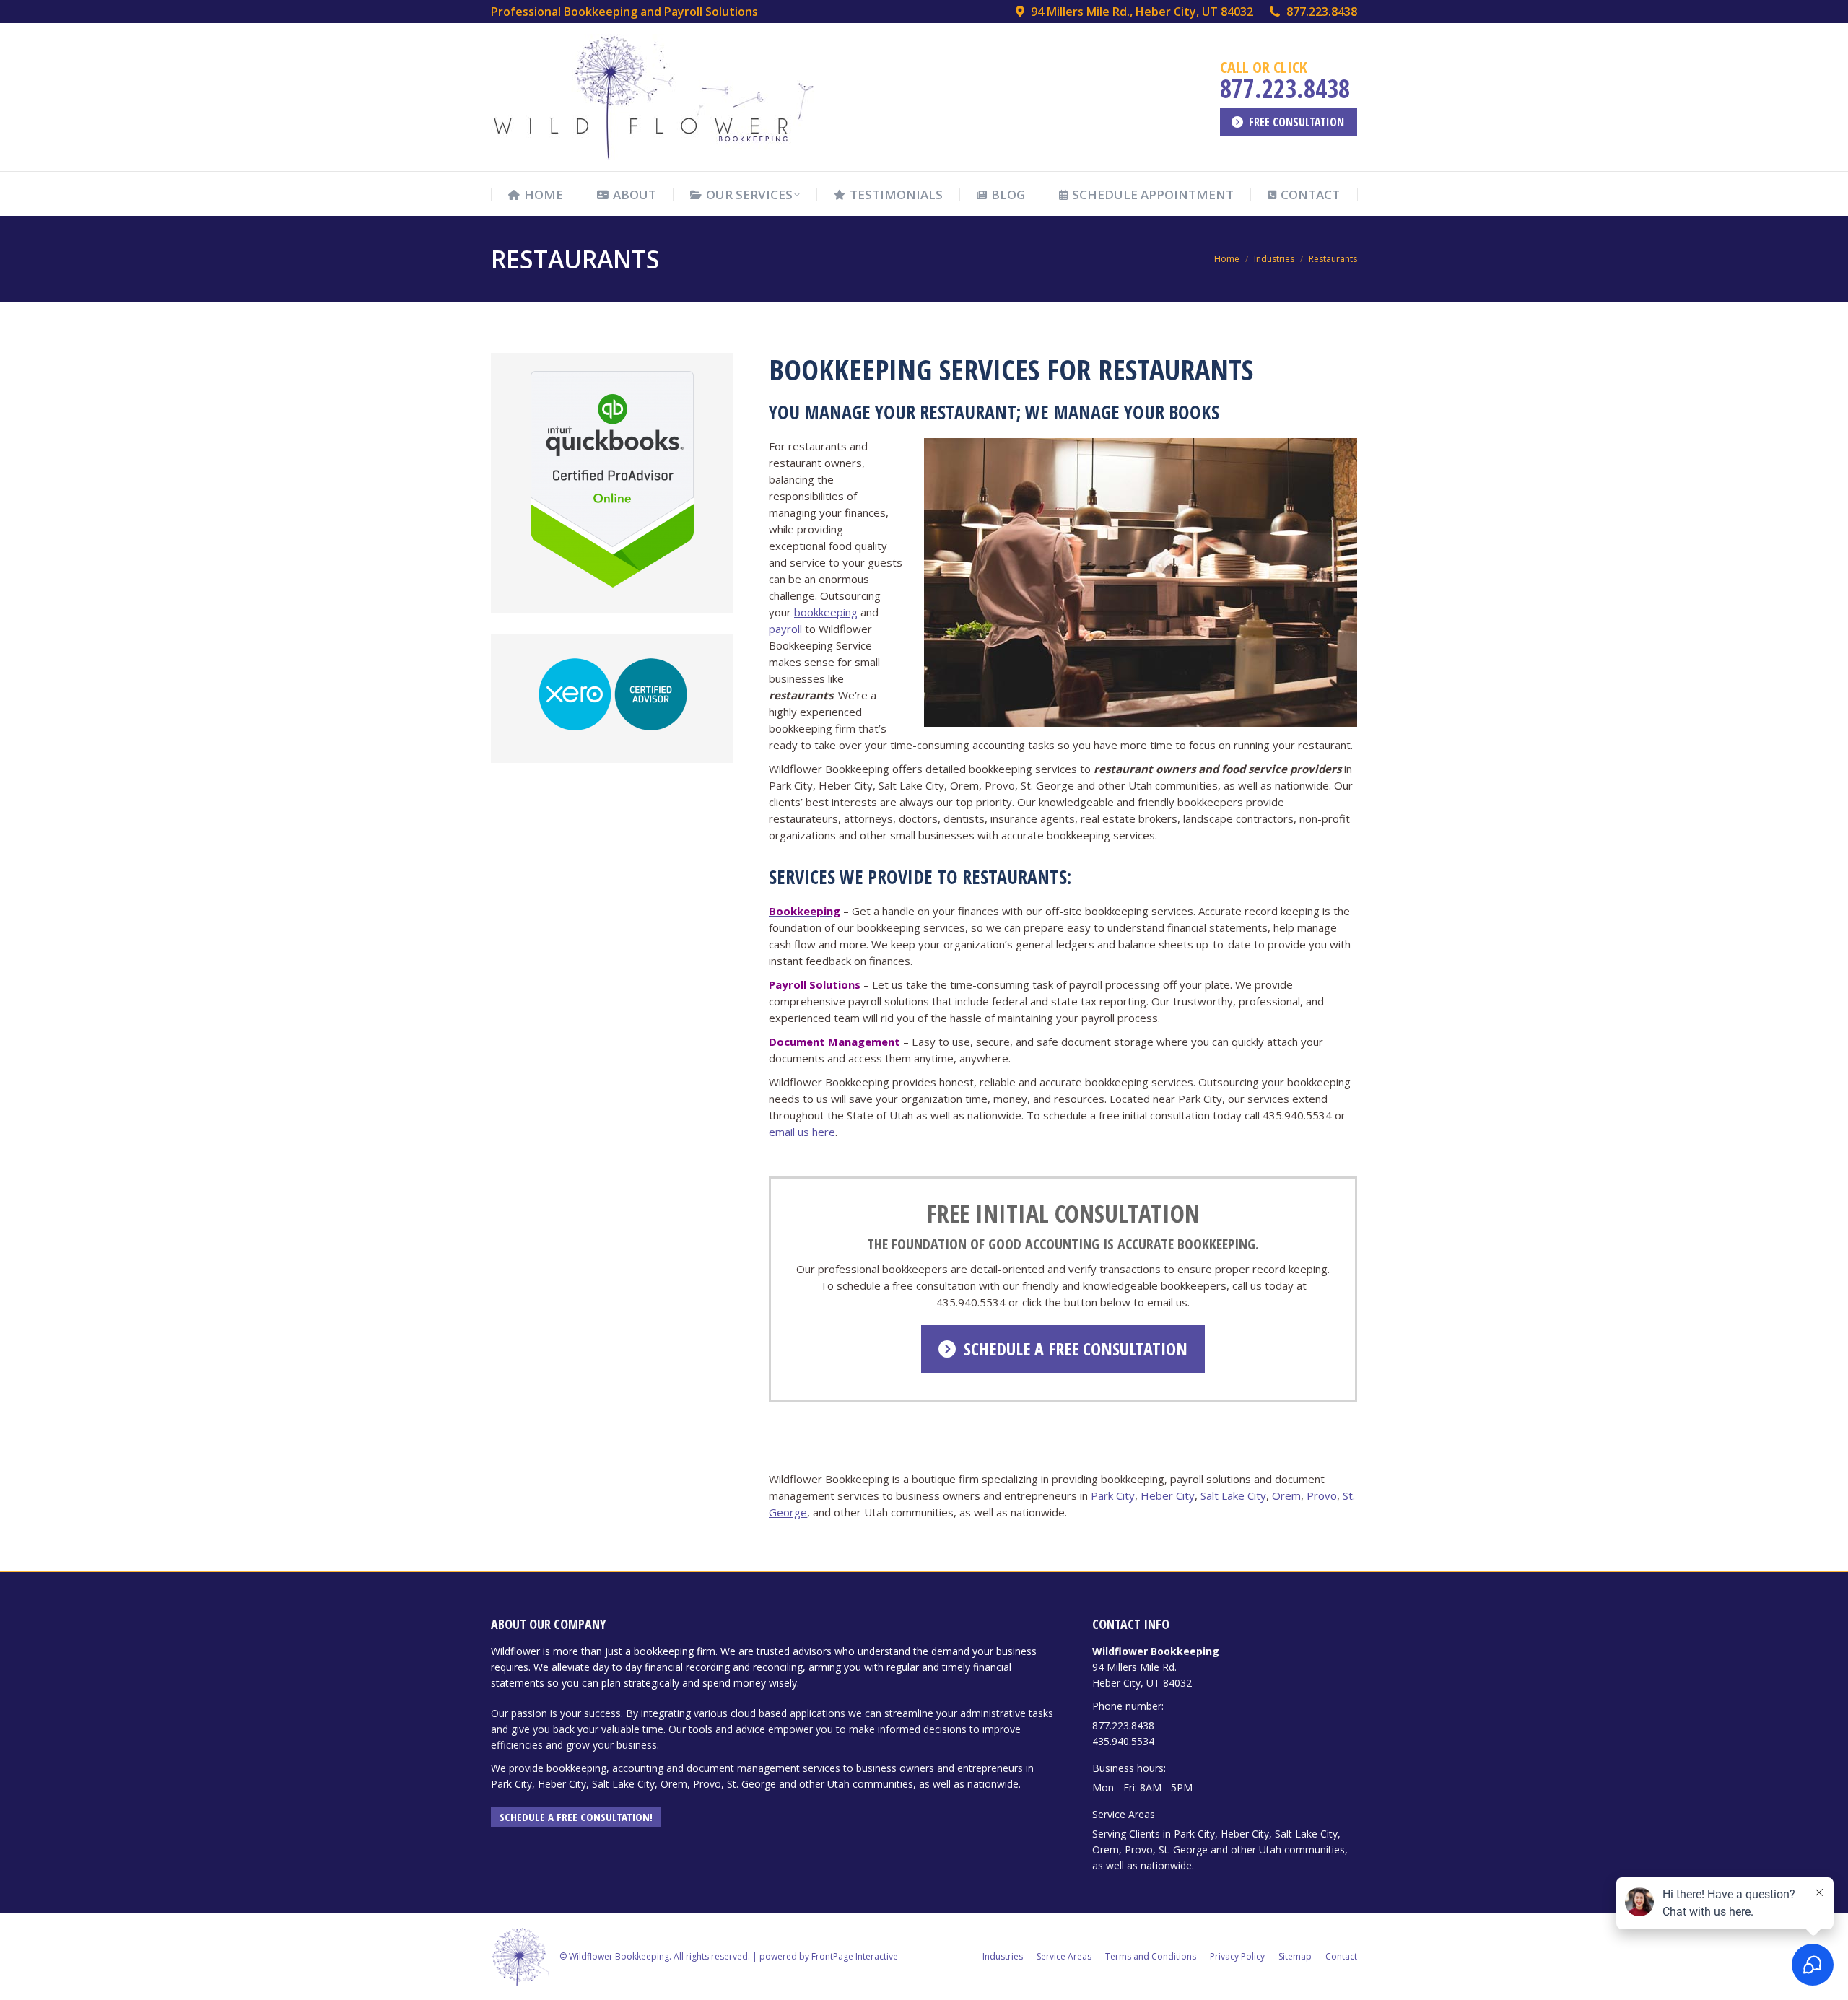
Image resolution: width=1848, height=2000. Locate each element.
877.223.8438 (1322, 12)
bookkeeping (826, 612)
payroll (785, 629)
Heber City (1168, 1495)
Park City (1113, 1495)
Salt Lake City (1233, 1495)
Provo (1322, 1495)
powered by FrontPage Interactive (829, 1956)
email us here (802, 1132)
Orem (1286, 1495)
